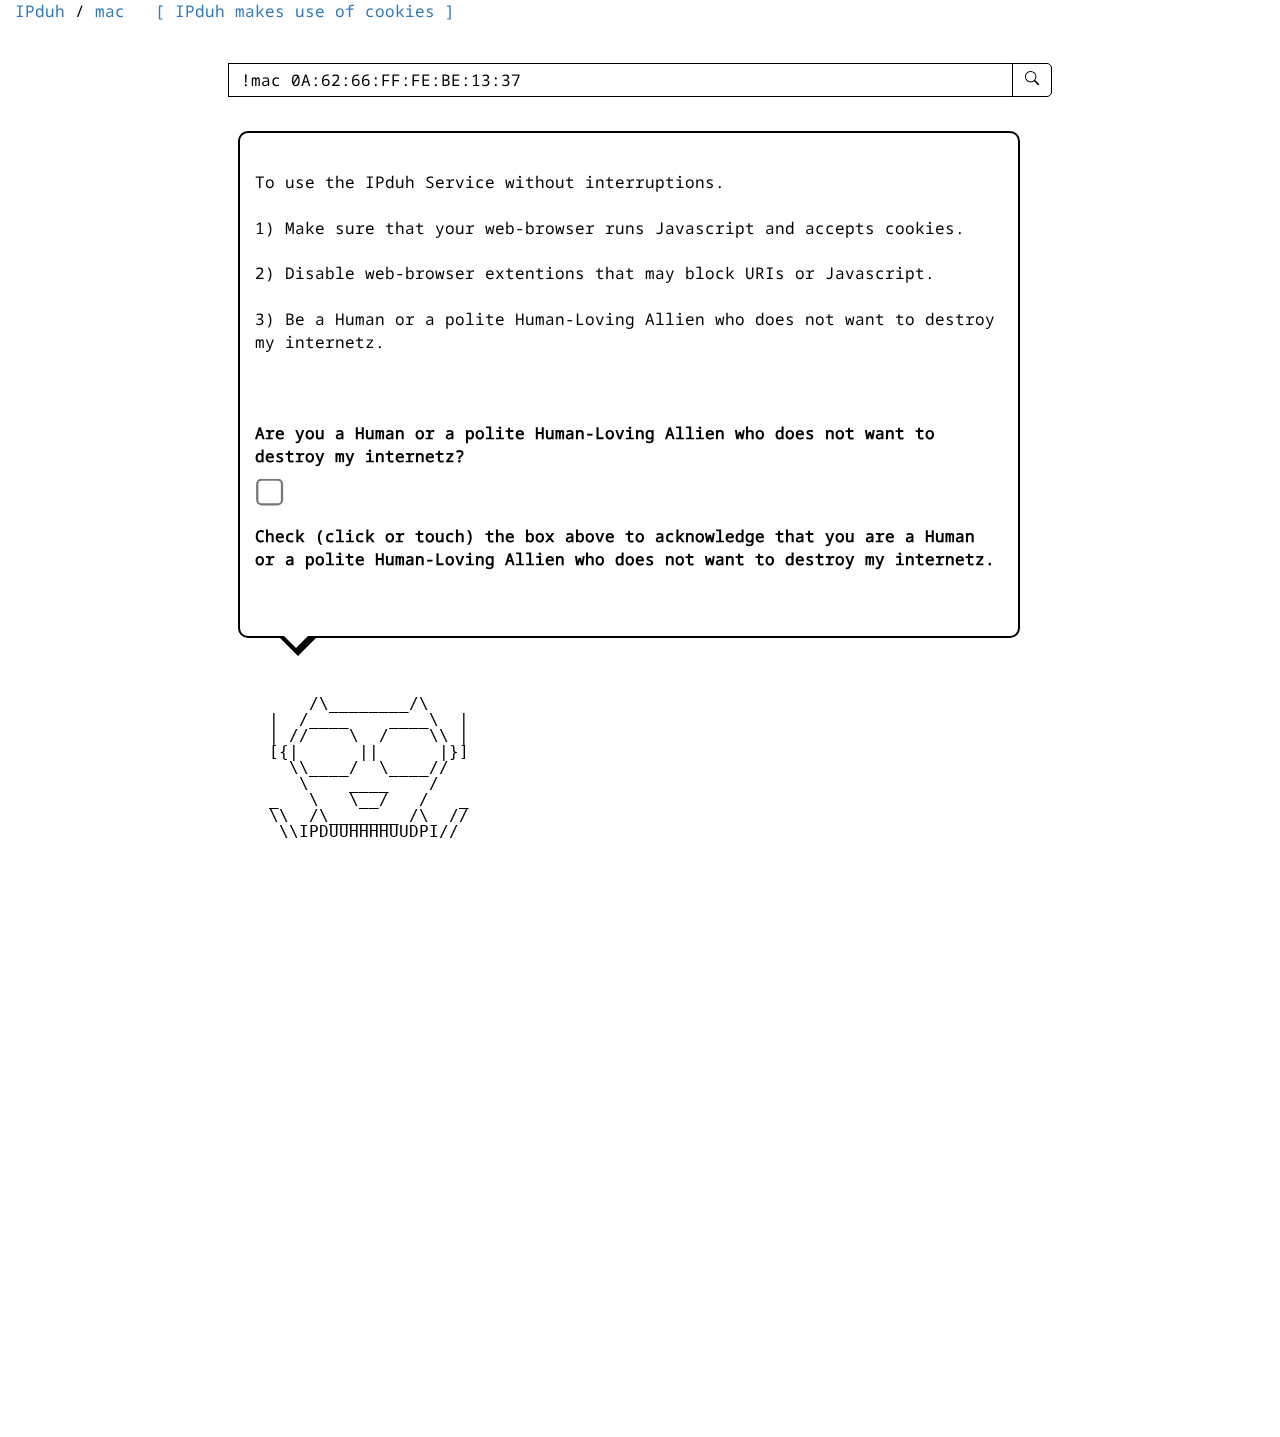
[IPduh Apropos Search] (1032, 80)
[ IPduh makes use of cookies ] (305, 11)
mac (110, 11)
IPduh (40, 11)
